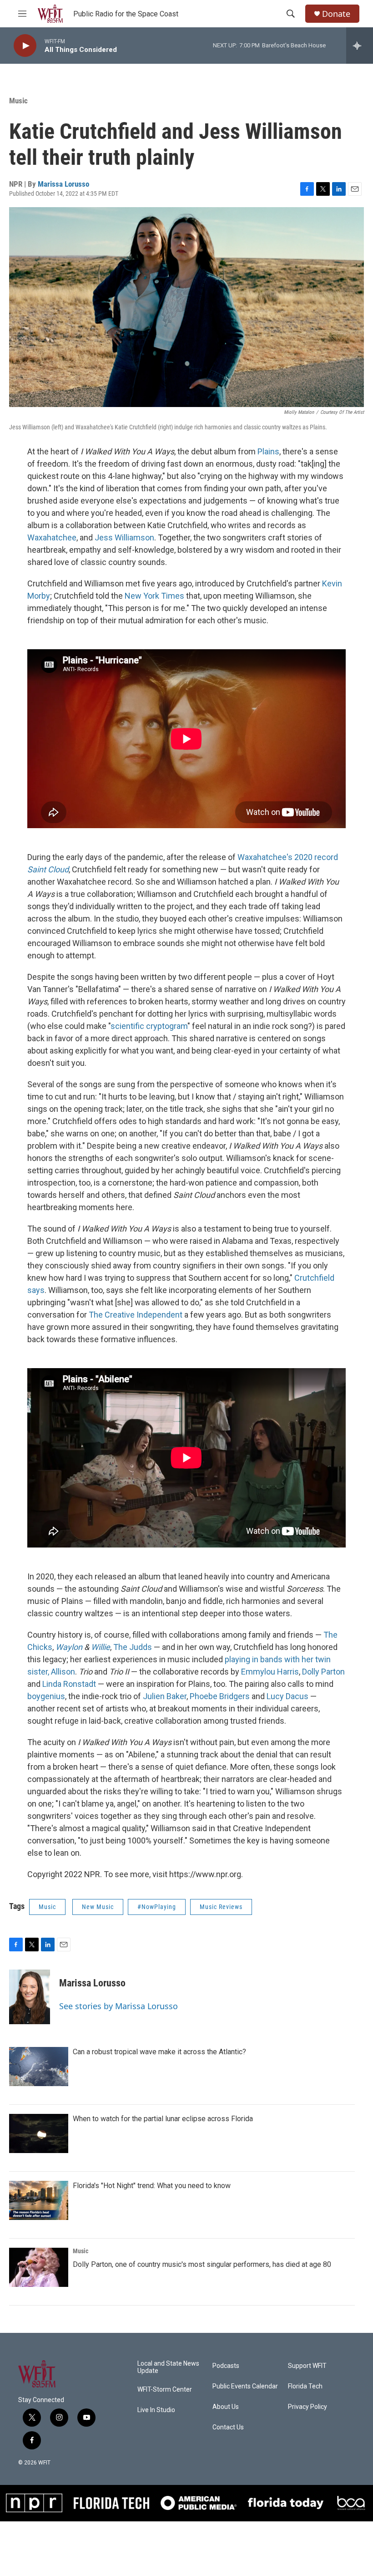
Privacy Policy (307, 2407)
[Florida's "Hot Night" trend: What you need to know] (39, 2200)
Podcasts (226, 2366)
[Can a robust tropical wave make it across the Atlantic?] (39, 2067)
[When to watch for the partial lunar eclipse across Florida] (39, 2133)
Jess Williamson (124, 537)
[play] (25, 46)
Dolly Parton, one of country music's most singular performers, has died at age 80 (202, 2264)
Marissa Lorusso (63, 184)
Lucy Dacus (287, 1696)
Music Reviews (221, 1907)
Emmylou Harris (270, 1672)
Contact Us (228, 2427)
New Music (98, 1907)
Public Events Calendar (245, 2386)
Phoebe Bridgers (220, 1696)
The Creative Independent (136, 1315)
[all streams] (360, 46)
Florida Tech (305, 2386)
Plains (268, 451)
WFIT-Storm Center (165, 2390)
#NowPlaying (157, 1907)
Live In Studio (156, 2410)
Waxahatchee (52, 537)
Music (18, 101)
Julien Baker (165, 1696)
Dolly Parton (323, 1672)
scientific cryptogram (149, 1026)
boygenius (46, 1696)
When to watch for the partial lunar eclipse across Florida (163, 2119)
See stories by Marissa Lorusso (118, 2006)
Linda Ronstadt (69, 1684)
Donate (336, 14)
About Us (226, 2407)
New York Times (154, 596)
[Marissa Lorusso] (30, 1997)
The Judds (133, 1647)
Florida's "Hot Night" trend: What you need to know (152, 2186)
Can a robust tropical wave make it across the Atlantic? (159, 2052)
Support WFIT (307, 2366)
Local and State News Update (168, 2367)
